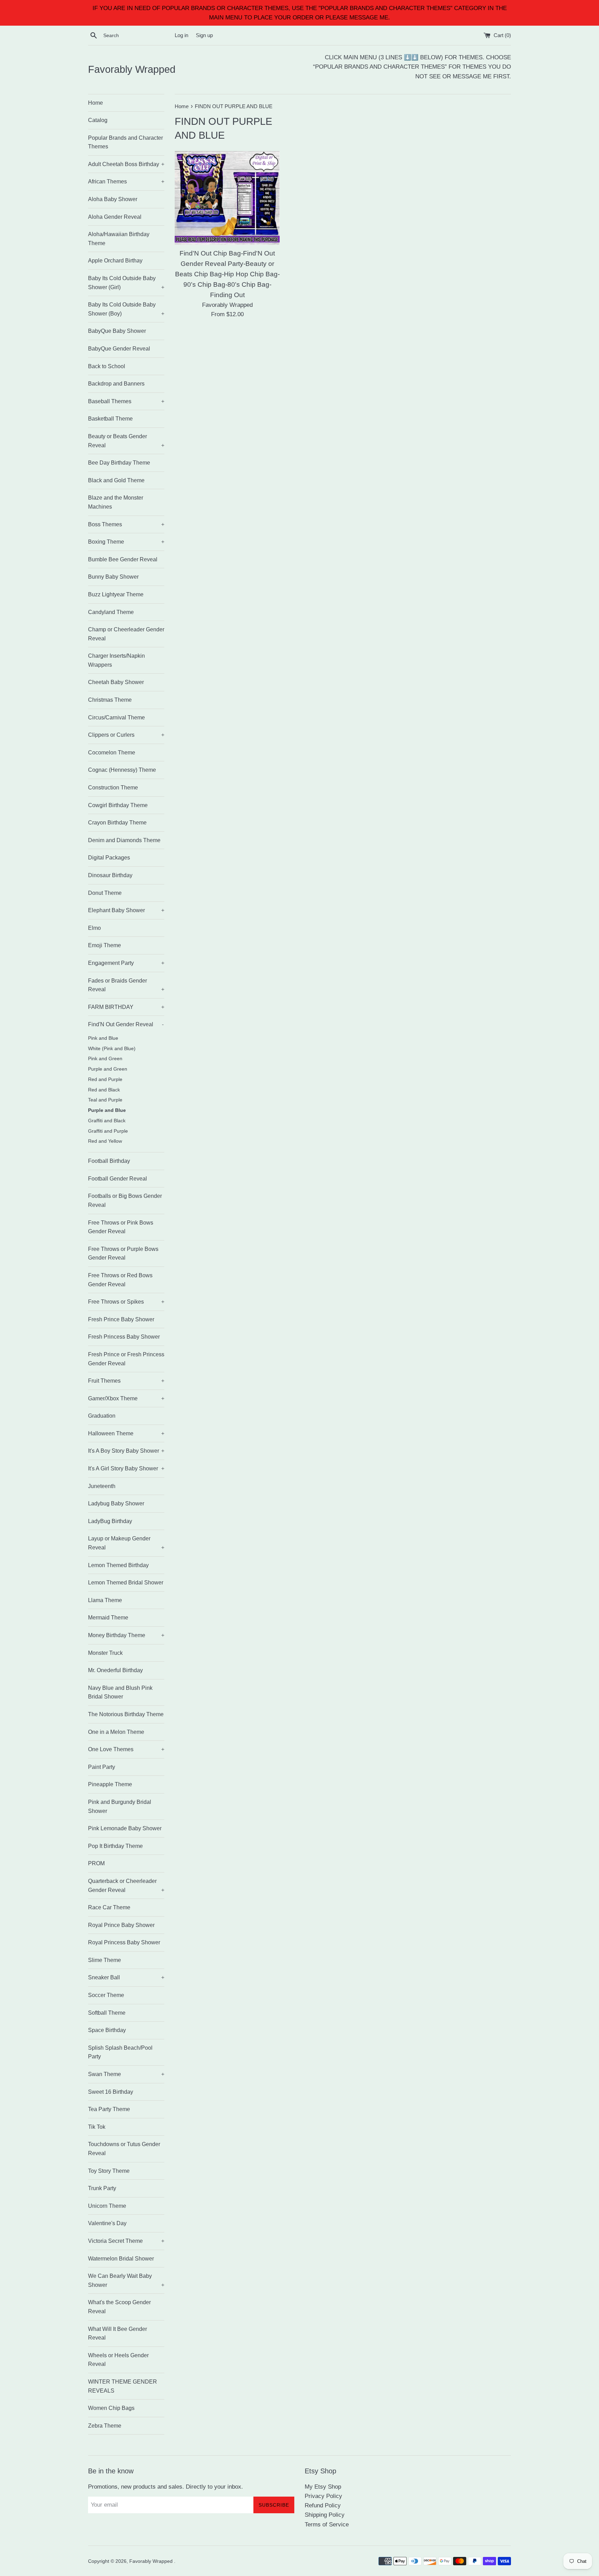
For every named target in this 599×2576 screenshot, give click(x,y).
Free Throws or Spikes (126, 1302)
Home (96, 103)
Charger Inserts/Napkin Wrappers (116, 660)
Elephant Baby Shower (126, 910)
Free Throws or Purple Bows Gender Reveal (123, 1254)
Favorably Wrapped (132, 69)
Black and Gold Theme (116, 480)
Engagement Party (126, 963)
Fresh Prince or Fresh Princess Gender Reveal (126, 1359)
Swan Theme (126, 2074)
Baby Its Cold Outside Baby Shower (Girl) (126, 283)
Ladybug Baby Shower (116, 1503)
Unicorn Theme (107, 2206)
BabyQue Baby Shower (117, 331)
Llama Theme (105, 1600)
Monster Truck (105, 1653)
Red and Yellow (105, 1141)
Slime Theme (105, 1960)
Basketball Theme (110, 419)
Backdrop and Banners (116, 384)
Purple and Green (108, 1069)
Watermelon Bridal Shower (121, 2259)
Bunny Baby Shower (113, 577)
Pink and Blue (103, 1038)
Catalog (98, 120)
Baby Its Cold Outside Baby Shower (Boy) (126, 309)
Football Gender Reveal (118, 1179)
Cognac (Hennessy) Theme (122, 770)
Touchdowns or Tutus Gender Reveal (124, 2149)
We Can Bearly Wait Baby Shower (126, 2280)
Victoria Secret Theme (126, 2241)
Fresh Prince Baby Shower (121, 1319)
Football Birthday (109, 1161)
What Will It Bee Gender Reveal (118, 2333)
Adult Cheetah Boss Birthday (126, 164)
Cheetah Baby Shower (116, 682)
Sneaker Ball (126, 1977)
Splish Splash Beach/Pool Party (120, 2052)
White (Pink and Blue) (112, 1049)
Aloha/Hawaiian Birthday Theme (119, 239)
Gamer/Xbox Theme (126, 1398)
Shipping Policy (325, 2515)
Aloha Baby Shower (113, 199)
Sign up (204, 35)
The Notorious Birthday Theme (126, 1714)
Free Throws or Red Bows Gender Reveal (120, 1280)
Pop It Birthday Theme (115, 1846)
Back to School (107, 366)
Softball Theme (107, 2013)
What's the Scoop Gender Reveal (119, 2307)
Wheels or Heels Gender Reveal (118, 2360)
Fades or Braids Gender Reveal (126, 985)
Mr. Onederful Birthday (115, 1670)
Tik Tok (97, 2127)
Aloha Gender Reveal (115, 217)
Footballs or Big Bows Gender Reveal (125, 1200)
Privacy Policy (323, 2496)
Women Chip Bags (111, 2408)
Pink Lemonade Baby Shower (125, 1828)
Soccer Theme (106, 1995)
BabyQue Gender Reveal (119, 349)
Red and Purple (105, 1079)
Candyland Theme (111, 612)
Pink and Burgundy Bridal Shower (120, 1806)
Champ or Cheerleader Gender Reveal (126, 634)
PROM (96, 1863)
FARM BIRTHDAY (126, 1007)
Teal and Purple (105, 1100)
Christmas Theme (110, 700)
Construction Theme (113, 788)
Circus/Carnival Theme (116, 718)
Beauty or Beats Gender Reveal (126, 441)
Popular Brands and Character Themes (125, 142)
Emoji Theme (105, 945)
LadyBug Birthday (110, 1521)
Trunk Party (102, 2188)
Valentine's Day (107, 2223)
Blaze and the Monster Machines (116, 502)
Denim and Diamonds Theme (124, 840)
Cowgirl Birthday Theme (118, 805)
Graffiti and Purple (108, 1131)
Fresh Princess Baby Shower (124, 1337)
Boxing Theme (126, 542)
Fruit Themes (126, 1381)
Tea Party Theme (109, 2109)
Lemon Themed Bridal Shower (126, 1583)
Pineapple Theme (110, 1784)
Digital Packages (109, 858)
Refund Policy (323, 2505)
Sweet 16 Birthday (111, 2092)
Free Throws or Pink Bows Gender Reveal (121, 1227)
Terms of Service (327, 2525)
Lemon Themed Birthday (118, 1565)
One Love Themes (126, 1749)
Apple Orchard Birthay (115, 261)
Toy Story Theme (109, 2171)
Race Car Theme (109, 1907)
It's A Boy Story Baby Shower (126, 1451)
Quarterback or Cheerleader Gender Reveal (126, 1886)
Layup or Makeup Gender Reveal (126, 1543)
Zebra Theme (105, 2426)
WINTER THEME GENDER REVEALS (123, 2386)
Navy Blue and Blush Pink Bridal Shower (120, 1692)
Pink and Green (105, 1059)
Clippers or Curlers (126, 735)
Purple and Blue (107, 1110)
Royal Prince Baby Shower (121, 1925)
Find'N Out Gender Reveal (126, 1024)
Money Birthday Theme (126, 1635)
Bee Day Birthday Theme (119, 463)
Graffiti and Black (107, 1121)
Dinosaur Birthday (110, 875)
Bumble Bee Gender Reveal (123, 559)
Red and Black (104, 1090)
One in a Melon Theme (116, 1732)
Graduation (102, 1416)
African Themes (126, 181)
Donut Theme (105, 893)
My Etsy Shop (323, 2487)
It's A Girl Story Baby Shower (126, 1468)
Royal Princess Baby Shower (124, 1942)
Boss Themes (126, 524)
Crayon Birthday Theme (117, 823)
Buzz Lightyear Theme (116, 594)
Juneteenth (102, 1486)
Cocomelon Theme (112, 753)
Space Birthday (107, 2030)
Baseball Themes (126, 401)
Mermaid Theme (108, 1618)
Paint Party (102, 1767)
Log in (181, 35)
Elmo (94, 928)
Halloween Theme (126, 1433)
